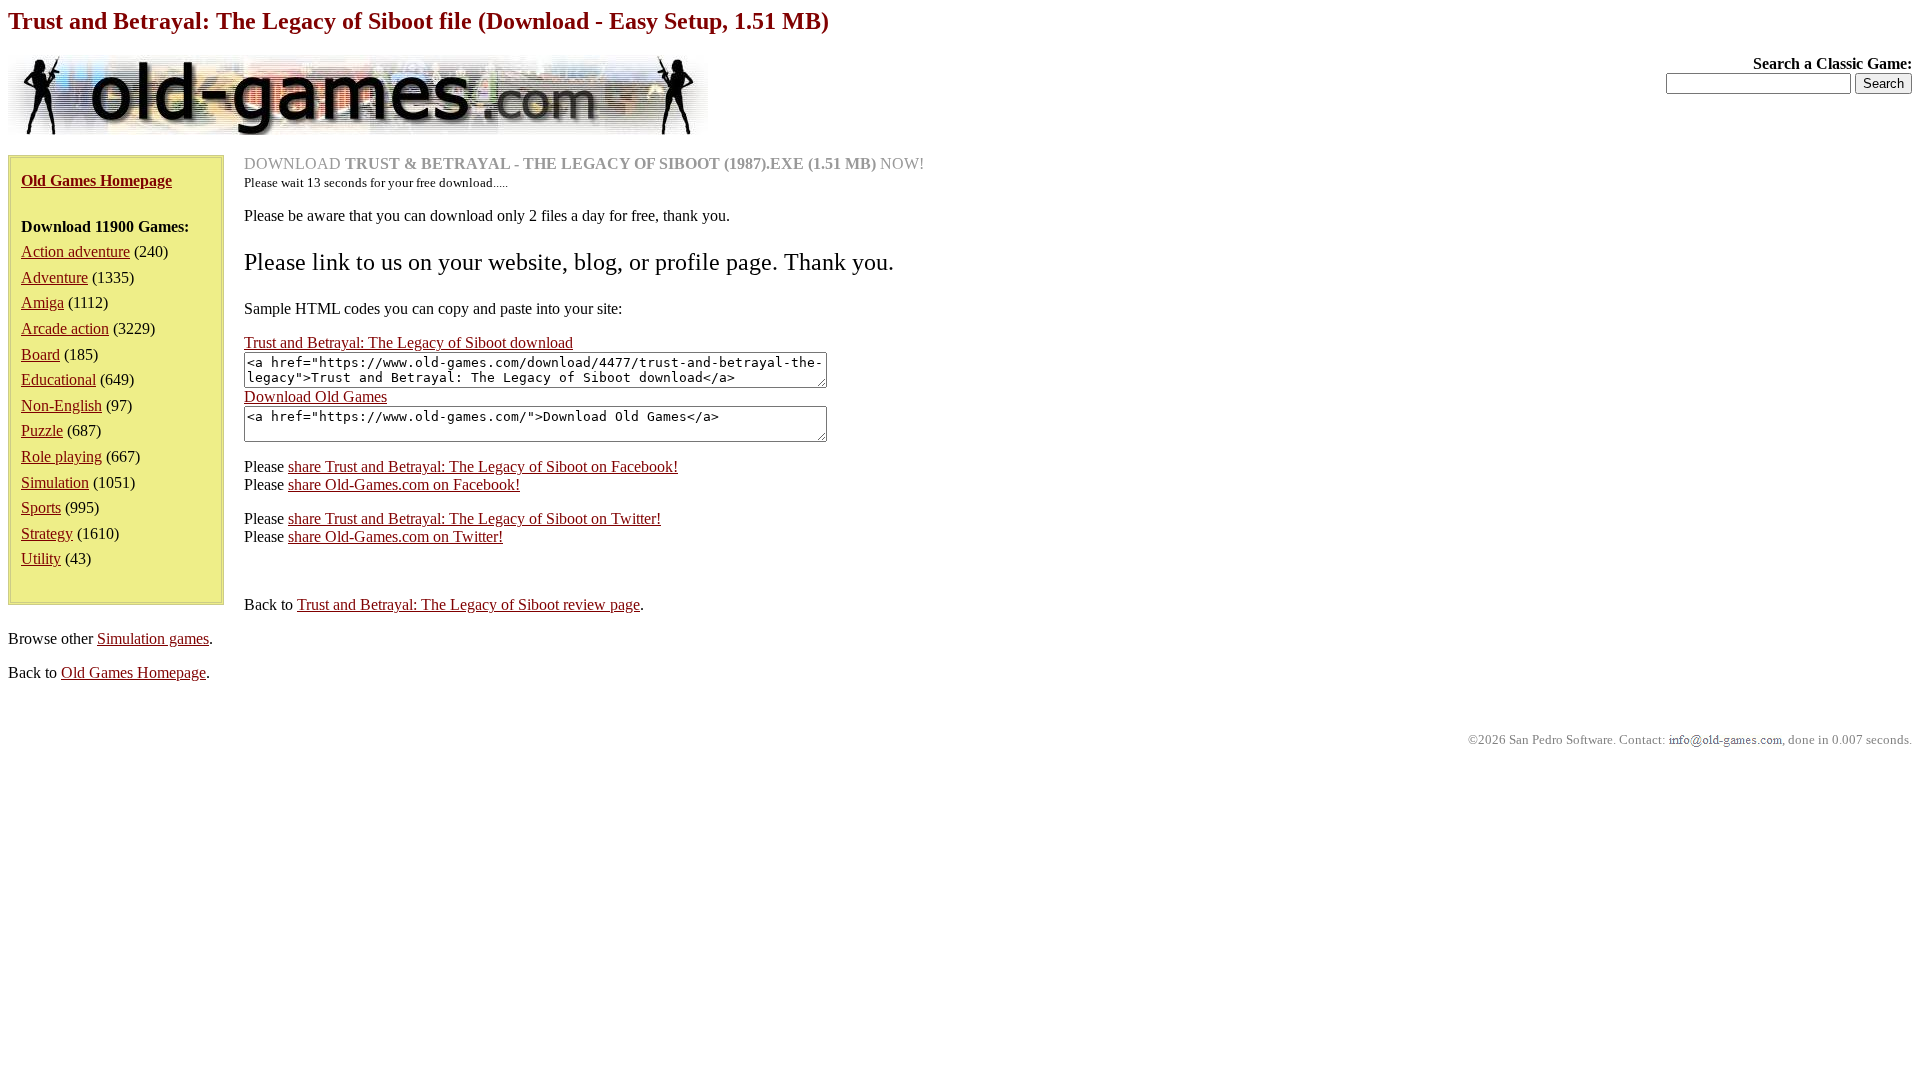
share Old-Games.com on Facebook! (404, 484)
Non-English (61, 405)
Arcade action (65, 328)
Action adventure (75, 251)
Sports (41, 507)
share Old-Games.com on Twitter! (395, 536)
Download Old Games (315, 396)
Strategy (47, 533)
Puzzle (42, 430)
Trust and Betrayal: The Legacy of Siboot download (408, 342)
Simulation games (153, 638)
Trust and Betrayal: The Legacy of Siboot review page (468, 604)
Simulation (55, 482)
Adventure (54, 277)
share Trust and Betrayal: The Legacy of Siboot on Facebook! (483, 466)
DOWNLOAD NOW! (584, 163)
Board (40, 354)
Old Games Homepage (133, 672)
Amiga (42, 302)
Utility (41, 558)
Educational (58, 379)
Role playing (61, 456)
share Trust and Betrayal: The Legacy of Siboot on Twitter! (474, 518)
